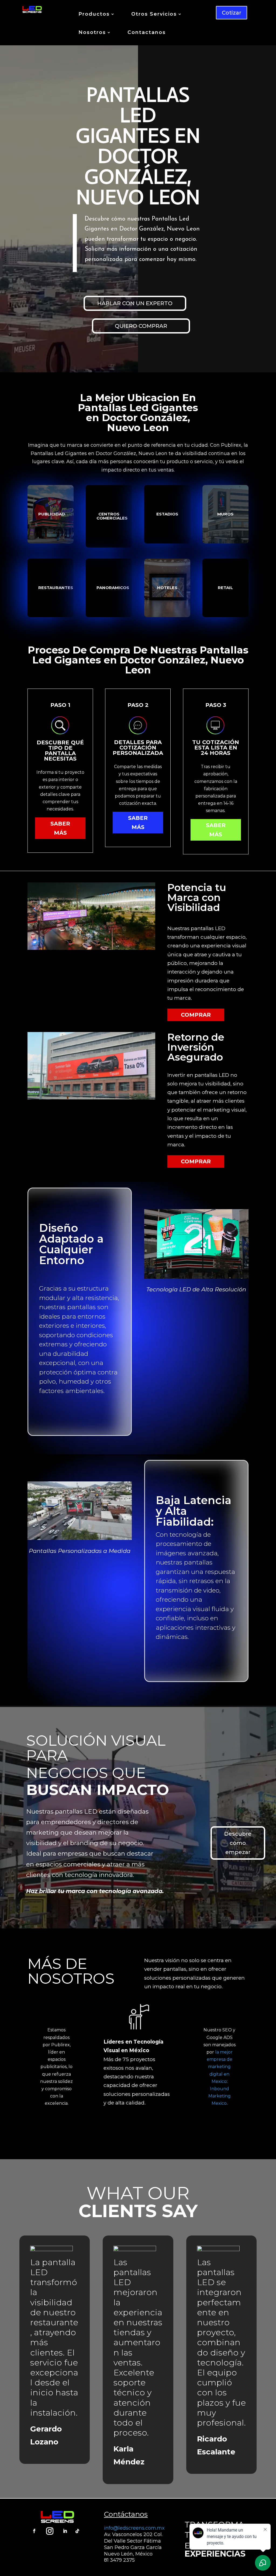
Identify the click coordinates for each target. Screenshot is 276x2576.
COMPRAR (196, 1015)
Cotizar (232, 13)
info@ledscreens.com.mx (134, 2528)
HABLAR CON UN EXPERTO (135, 303)
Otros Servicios (154, 15)
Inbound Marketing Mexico (220, 2096)
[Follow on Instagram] (50, 2531)
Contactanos (147, 33)
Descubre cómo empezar (238, 1843)
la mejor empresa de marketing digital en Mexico (220, 2067)
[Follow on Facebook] (34, 2531)
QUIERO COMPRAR (141, 326)
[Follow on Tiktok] (77, 2531)
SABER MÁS (60, 828)
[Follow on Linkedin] (65, 2531)
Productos (94, 15)
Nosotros (92, 33)
